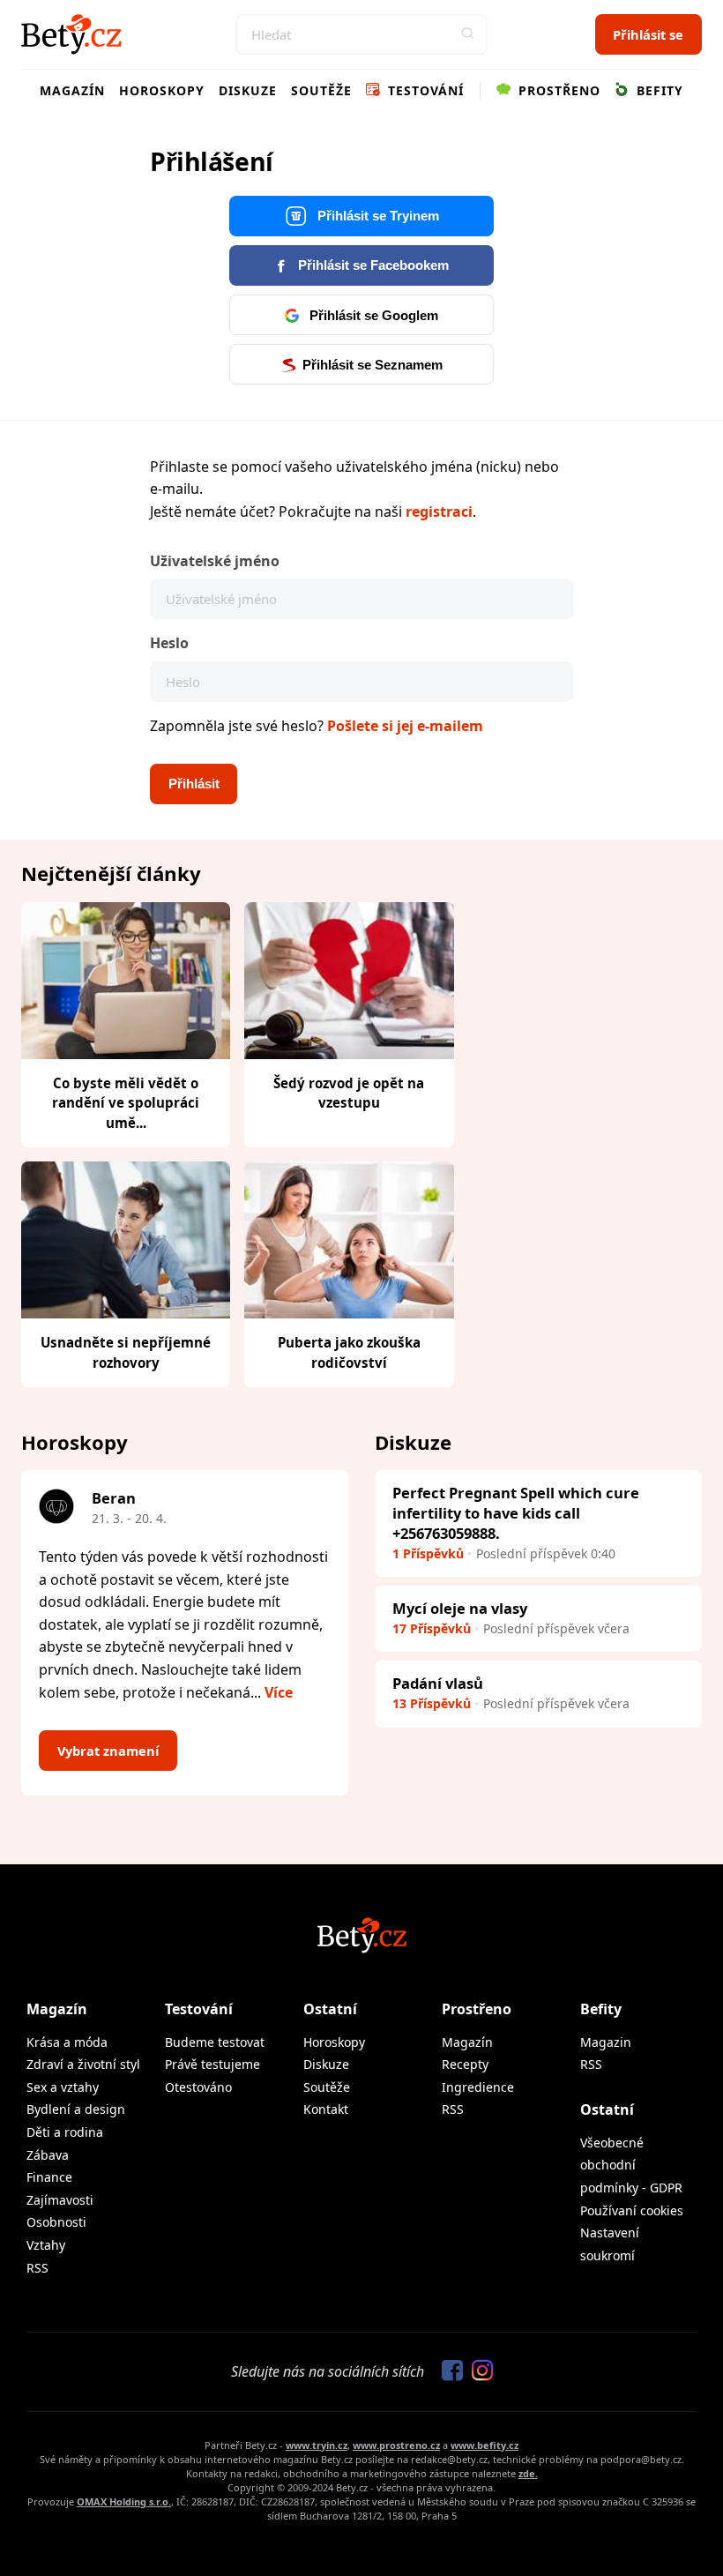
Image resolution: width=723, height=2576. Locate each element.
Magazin (606, 2042)
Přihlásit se (648, 34)
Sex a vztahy (63, 2087)
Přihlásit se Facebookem (372, 265)
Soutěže (321, 90)
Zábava (48, 2155)
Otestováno (198, 2087)
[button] (467, 34)
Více (279, 1692)
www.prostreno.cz (396, 2445)
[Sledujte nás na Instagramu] (478, 2371)
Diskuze (248, 90)
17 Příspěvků (432, 1628)
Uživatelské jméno (215, 561)
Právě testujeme (212, 2064)
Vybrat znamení (108, 1751)
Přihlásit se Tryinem (376, 216)
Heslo (169, 643)
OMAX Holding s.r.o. (124, 2501)
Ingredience (478, 2087)
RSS (37, 2268)
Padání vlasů (438, 1683)
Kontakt (326, 2109)
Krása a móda (67, 2042)
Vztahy (46, 2245)
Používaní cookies (632, 2210)
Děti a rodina (65, 2132)
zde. (528, 2473)
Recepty (465, 2064)
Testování (424, 90)
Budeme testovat (215, 2042)
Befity (658, 90)
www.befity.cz (484, 2445)
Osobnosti (56, 2222)
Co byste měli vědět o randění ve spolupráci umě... (126, 1103)
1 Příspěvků (428, 1553)
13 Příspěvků (432, 1703)
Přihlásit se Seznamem (373, 365)
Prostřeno (557, 90)
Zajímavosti (60, 2200)
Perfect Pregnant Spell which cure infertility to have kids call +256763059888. (516, 1513)
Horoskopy (162, 90)
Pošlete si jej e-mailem (405, 726)
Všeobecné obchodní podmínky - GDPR (631, 2165)
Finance (49, 2177)
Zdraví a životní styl (83, 2064)
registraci (439, 511)
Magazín (72, 90)
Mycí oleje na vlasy (460, 1608)
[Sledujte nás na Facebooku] (448, 2371)
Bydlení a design (76, 2109)
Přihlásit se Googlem (372, 316)
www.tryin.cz (317, 2445)
